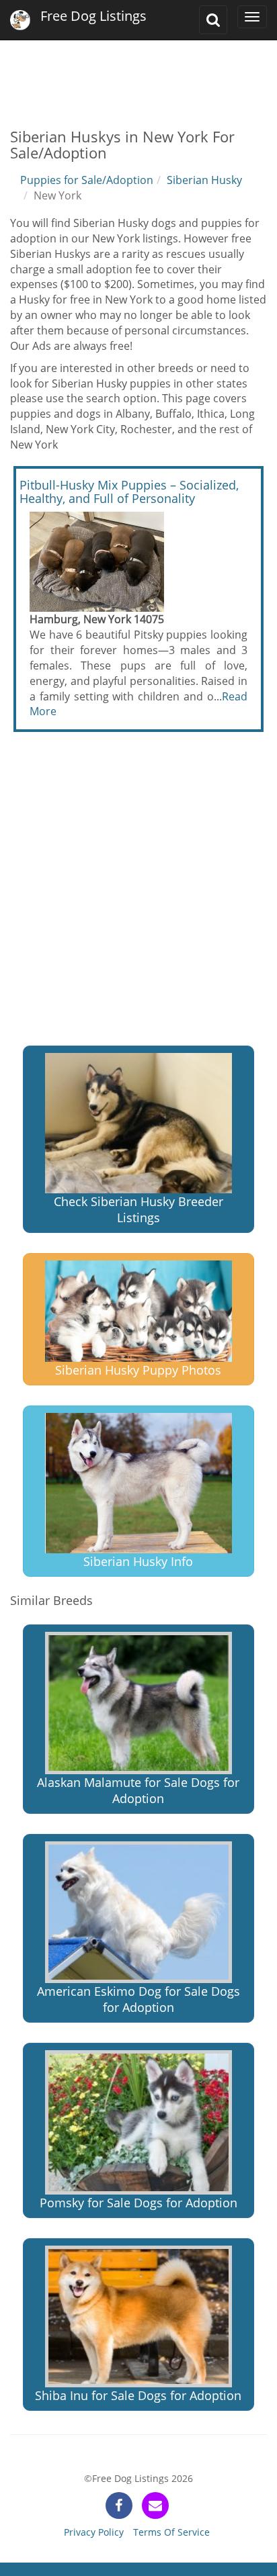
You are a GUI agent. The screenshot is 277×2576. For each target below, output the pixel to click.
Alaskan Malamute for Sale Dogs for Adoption (138, 1790)
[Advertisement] (138, 74)
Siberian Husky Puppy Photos (138, 1370)
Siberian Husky (204, 180)
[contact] (155, 2505)
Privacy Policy (94, 2532)
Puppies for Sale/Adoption (87, 180)
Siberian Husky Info (138, 1561)
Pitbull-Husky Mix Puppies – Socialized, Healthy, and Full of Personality (129, 492)
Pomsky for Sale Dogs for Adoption (138, 2203)
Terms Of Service (171, 2532)
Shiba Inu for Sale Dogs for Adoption (138, 2395)
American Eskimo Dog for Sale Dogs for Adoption (138, 1999)
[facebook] (119, 2505)
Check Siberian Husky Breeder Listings (138, 1209)
